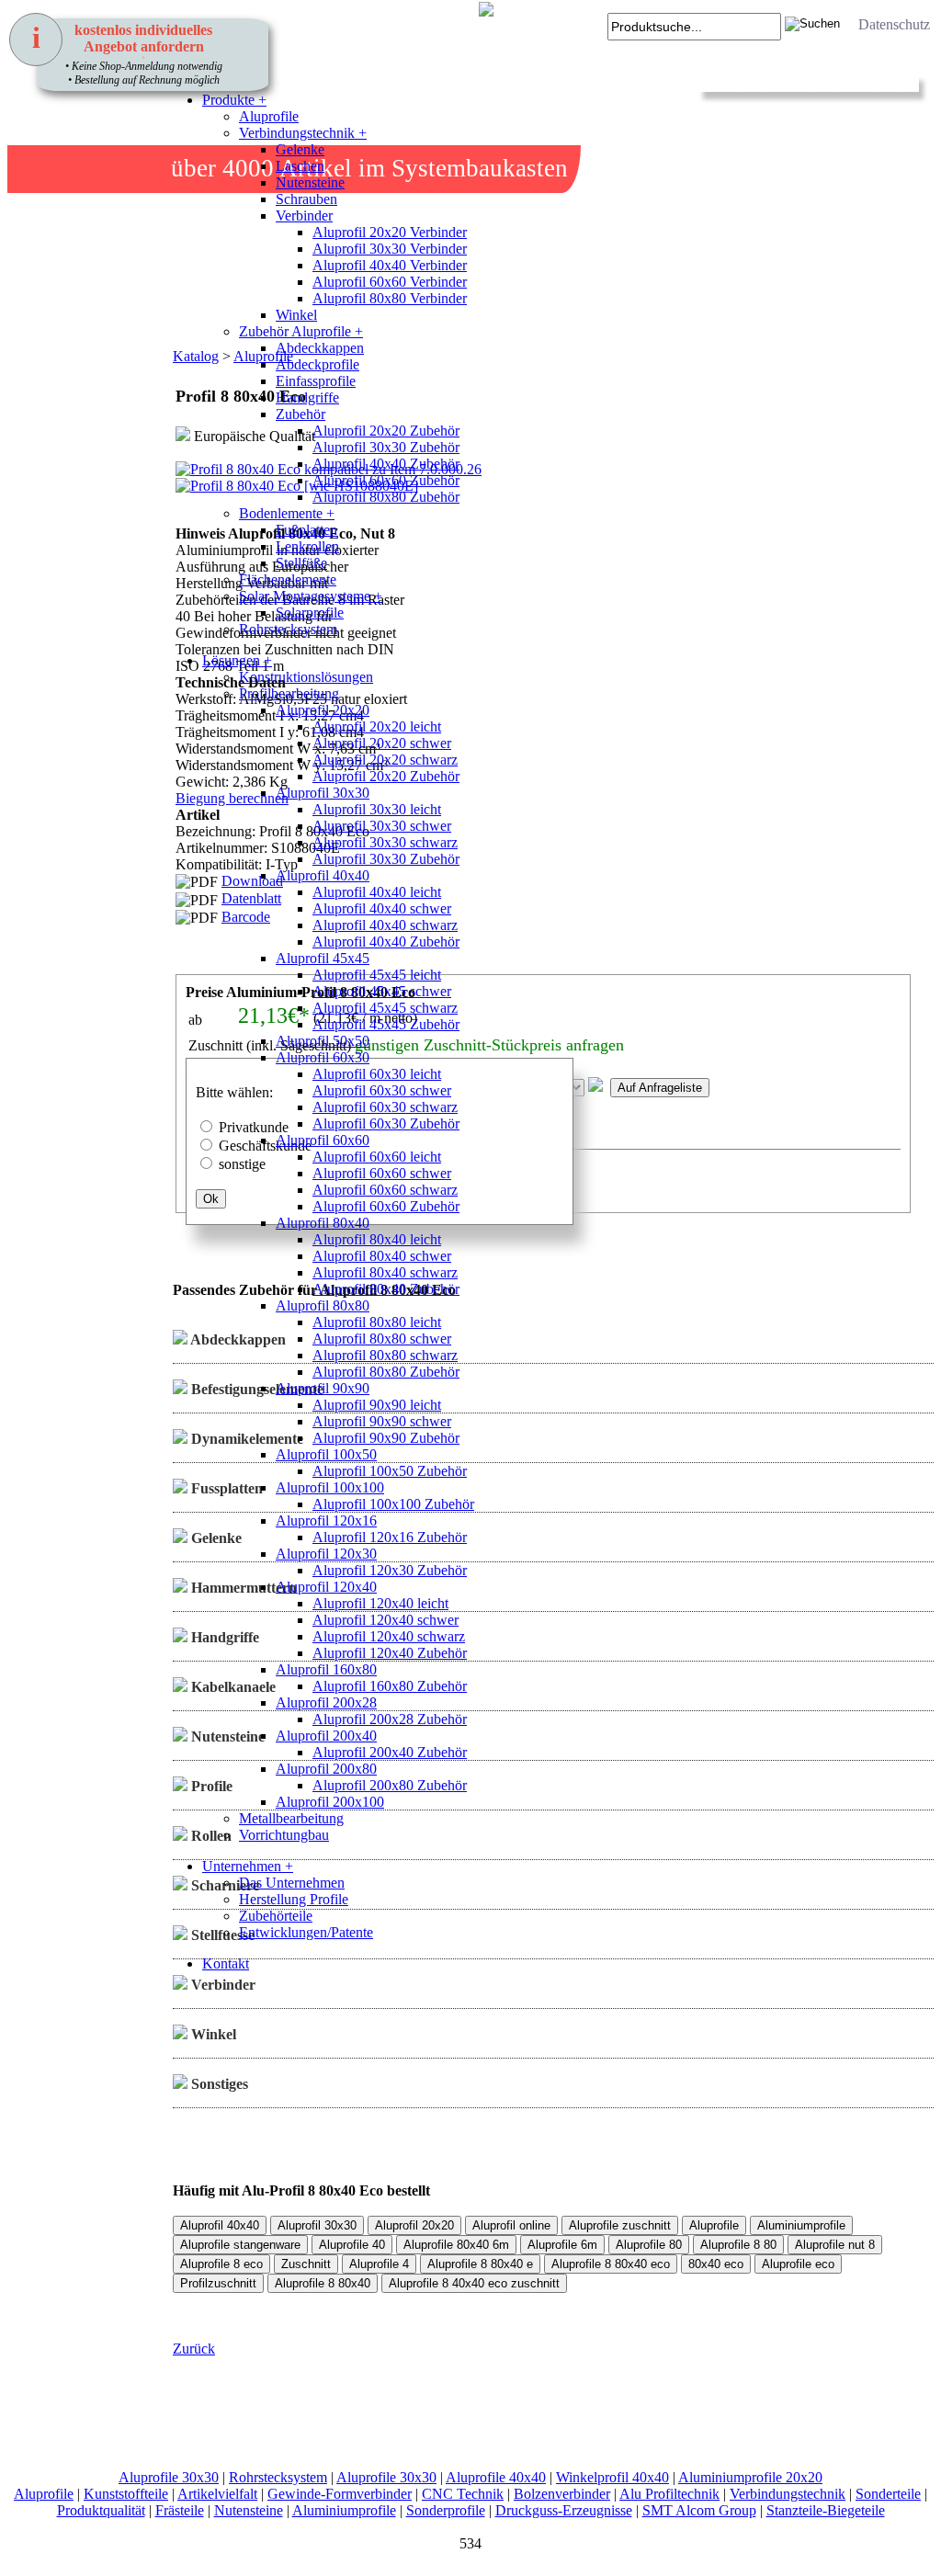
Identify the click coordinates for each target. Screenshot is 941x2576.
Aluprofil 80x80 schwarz (385, 1355)
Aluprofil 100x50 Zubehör (390, 1471)
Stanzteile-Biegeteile (826, 2510)
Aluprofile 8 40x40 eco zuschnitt (474, 2283)
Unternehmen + (248, 1866)
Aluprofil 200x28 (326, 1702)
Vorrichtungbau (284, 1835)
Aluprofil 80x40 (323, 1223)
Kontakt (226, 1963)
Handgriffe (307, 397)
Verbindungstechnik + (303, 133)
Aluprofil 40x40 (323, 875)
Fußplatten (306, 530)
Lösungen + (237, 660)
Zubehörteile (276, 1916)
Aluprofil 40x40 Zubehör (386, 464)
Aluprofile (269, 116)
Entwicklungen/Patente (306, 1932)
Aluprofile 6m (562, 2245)
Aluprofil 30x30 (323, 793)
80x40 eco (716, 2264)
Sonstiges (218, 2084)
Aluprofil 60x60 (323, 1140)
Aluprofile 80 (649, 2245)
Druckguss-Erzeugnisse (564, 2510)
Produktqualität (101, 2510)
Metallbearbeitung (291, 1818)
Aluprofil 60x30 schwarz (385, 1107)
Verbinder (304, 216)
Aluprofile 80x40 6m (456, 2245)
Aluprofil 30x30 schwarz (385, 842)
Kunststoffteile (126, 2494)
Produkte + (234, 100)
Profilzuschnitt (218, 2283)
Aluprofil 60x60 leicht (377, 1157)
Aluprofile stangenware (240, 2245)
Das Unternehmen (292, 1883)
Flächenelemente (288, 579)
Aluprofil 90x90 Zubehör (386, 1438)
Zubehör (300, 414)
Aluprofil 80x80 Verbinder (390, 298)
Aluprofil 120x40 (326, 1587)
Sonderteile (888, 2494)
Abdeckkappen (320, 348)
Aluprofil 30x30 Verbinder (390, 249)
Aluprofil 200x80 (326, 1769)
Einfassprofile (316, 381)
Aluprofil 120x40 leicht (380, 1603)
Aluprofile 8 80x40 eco (611, 2264)
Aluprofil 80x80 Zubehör (386, 497)
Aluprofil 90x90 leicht (377, 1405)
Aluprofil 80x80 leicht (377, 1322)
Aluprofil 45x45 (323, 958)
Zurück (194, 2349)
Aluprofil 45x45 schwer (382, 991)
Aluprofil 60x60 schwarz (385, 1190)
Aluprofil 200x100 (330, 1802)
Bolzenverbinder (562, 2494)
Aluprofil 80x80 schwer (382, 1339)
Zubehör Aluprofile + (301, 331)
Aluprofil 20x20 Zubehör (386, 431)
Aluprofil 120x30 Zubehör (390, 1570)
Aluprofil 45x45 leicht (377, 975)
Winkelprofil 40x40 (612, 2477)
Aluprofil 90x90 (323, 1388)
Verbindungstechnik (788, 2494)
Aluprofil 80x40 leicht (377, 1239)
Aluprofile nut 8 (835, 2245)
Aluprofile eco (798, 2264)
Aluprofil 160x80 (326, 1669)
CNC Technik (463, 2494)
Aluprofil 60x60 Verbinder (390, 282)
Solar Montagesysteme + (311, 596)
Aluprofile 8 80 (738, 2245)
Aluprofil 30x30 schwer (382, 826)
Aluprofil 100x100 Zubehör (393, 1504)
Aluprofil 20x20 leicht (377, 726)
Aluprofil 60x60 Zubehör (386, 480)
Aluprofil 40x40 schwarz (385, 925)
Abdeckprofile (317, 364)
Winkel (296, 315)
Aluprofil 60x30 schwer (382, 1090)
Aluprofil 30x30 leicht (377, 809)
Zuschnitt (306, 2264)
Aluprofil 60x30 (323, 1057)
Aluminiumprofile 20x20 (750, 2477)
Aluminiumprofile (801, 2225)
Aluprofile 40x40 (496, 2477)
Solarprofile (310, 613)
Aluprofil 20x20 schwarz (385, 760)
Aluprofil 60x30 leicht (377, 1074)
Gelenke (300, 149)
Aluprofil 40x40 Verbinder (390, 265)
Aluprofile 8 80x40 (323, 2283)
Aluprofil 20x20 (323, 710)
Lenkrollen (307, 546)
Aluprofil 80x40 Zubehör (386, 1289)
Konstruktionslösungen (306, 677)
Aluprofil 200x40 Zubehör (390, 1752)
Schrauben (306, 199)
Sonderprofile (446, 2510)
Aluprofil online (511, 2225)
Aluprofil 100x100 (330, 1487)
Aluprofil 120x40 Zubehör (390, 1653)
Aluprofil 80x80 (323, 1305)
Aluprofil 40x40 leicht (377, 892)
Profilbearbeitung (289, 693)
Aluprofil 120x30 (326, 1554)
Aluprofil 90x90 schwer (382, 1421)
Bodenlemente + (287, 513)
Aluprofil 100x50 (326, 1454)
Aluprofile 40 (352, 2245)
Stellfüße (301, 563)
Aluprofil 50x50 (323, 1041)
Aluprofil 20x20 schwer (382, 743)
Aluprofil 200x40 (326, 1736)
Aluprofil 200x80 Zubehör (390, 1785)
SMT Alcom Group (699, 2510)
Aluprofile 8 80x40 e (480, 2264)
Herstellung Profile (294, 1899)
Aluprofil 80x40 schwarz (385, 1272)
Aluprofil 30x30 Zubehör (386, 447)
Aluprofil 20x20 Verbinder (390, 232)
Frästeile (180, 2510)
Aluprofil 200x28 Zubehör (390, 1719)
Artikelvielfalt (217, 2494)
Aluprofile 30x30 (169, 2477)
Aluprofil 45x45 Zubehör (386, 1024)
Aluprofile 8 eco (221, 2264)
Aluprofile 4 (379, 2264)
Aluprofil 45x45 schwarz (385, 1008)
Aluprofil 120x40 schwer (385, 1620)
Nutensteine (310, 182)
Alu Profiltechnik (669, 2494)
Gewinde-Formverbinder (340, 2494)
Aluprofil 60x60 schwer (382, 1173)
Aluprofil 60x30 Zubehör (386, 1123)
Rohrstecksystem (288, 629)
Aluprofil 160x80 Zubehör (390, 1686)
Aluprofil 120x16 (326, 1521)
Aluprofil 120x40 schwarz (389, 1636)
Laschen (300, 166)
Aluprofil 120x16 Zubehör (390, 1537)
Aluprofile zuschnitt (620, 2225)
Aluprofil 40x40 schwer (382, 908)
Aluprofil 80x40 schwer (382, 1256)
